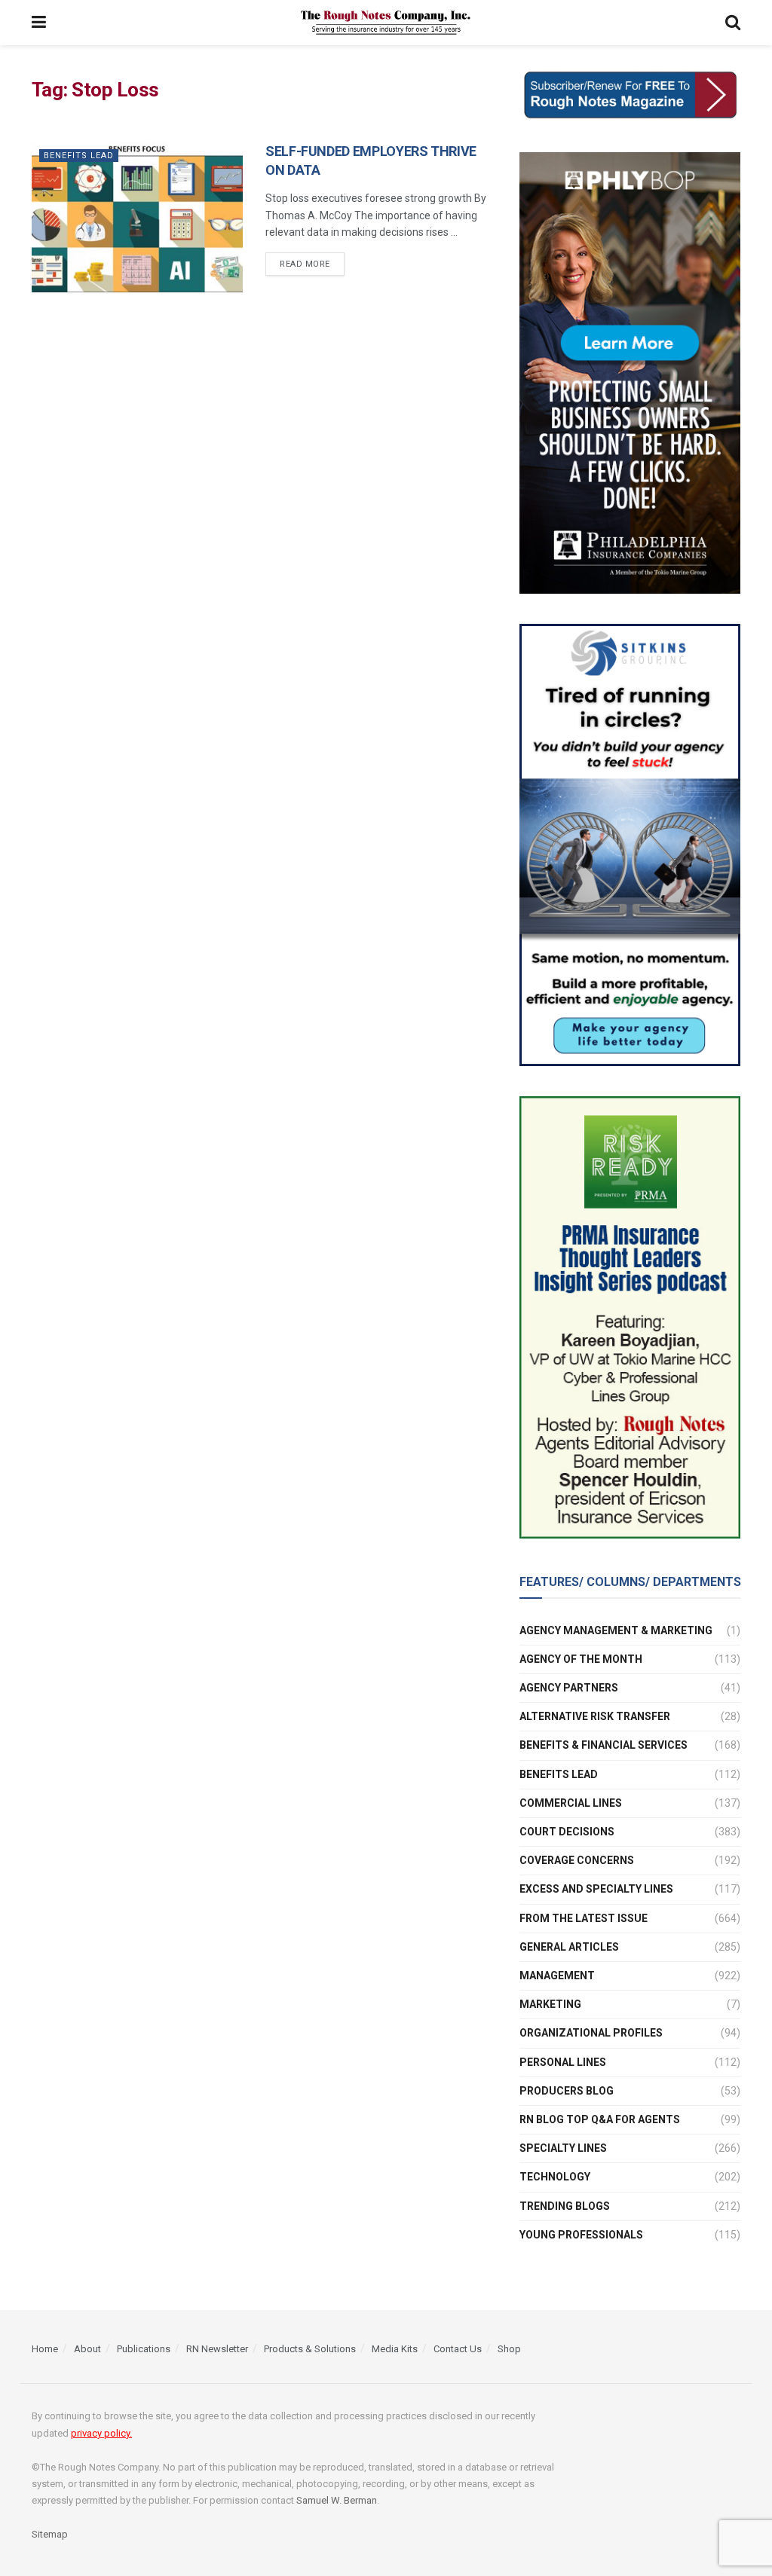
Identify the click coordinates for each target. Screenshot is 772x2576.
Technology (555, 2177)
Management (557, 1976)
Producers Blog (567, 2091)
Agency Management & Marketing (616, 1630)
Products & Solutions (310, 2349)
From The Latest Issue (584, 1918)
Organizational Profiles (591, 2033)
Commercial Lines (571, 1803)
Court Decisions (567, 1832)
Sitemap (50, 2534)
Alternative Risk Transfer (595, 1716)
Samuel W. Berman (337, 2500)
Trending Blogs (565, 2206)
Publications (144, 2349)
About (87, 2349)
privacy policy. (101, 2433)
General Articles (569, 1947)
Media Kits (395, 2349)
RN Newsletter (217, 2349)
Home (45, 2349)
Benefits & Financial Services (604, 1745)
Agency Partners (569, 1688)
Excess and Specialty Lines (596, 1889)
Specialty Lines (563, 2148)
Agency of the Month (581, 1659)
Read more (305, 264)
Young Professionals (581, 2235)
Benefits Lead (79, 156)
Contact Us (458, 2349)
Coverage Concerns (577, 1860)
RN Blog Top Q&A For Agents (600, 2119)
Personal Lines (563, 2062)
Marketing (550, 2004)
